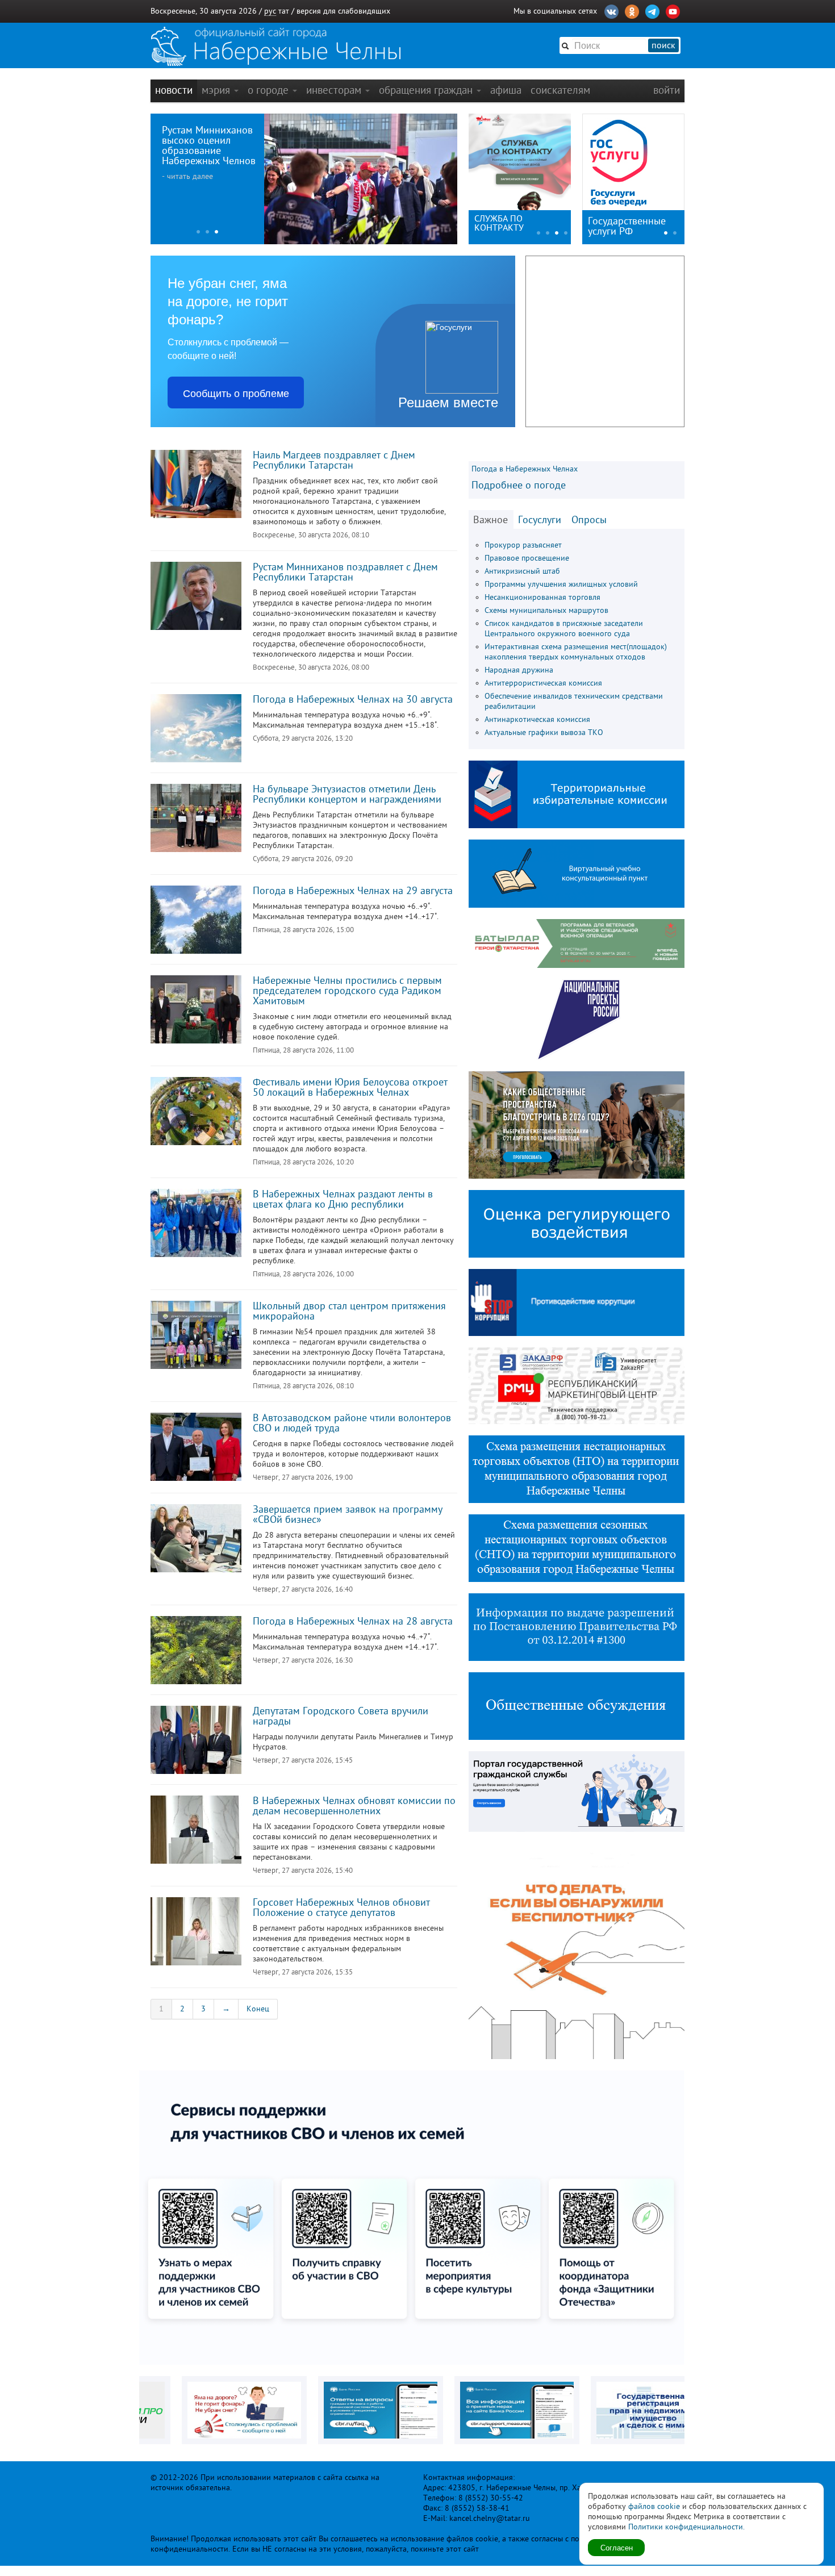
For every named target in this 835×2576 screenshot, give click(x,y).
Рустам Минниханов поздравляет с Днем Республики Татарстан (345, 572)
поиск (663, 45)
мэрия (217, 90)
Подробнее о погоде (519, 485)
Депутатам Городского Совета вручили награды (341, 1716)
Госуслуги (540, 520)
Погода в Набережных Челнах (525, 469)
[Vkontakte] (611, 10)
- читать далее (187, 176)
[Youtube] (673, 10)
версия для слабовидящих (343, 11)
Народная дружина (519, 670)
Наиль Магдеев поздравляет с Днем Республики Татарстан (334, 460)
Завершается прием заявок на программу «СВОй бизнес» (348, 1514)
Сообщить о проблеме (236, 393)
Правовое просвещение (527, 558)
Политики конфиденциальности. (686, 2527)
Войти (667, 90)
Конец (258, 2009)
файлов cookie (654, 2506)
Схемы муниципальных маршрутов (546, 610)
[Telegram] (652, 10)
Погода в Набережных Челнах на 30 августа (353, 699)
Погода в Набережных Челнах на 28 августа (353, 1621)
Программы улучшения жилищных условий (561, 584)
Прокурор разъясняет (523, 545)
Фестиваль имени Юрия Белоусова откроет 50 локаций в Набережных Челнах (350, 1087)
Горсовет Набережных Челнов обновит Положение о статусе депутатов (341, 1907)
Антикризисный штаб (522, 571)
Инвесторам (335, 90)
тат (284, 11)
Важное (490, 520)
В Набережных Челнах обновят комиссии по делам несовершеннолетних (354, 1806)
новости (174, 90)
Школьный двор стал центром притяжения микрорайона (349, 1311)
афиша (506, 90)
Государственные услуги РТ (627, 226)
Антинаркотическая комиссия (537, 719)
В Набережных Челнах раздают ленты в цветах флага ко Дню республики (343, 1199)
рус (270, 11)
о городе (270, 90)
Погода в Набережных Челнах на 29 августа (353, 891)
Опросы (589, 520)
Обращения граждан (427, 90)
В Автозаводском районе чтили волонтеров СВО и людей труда (352, 1423)
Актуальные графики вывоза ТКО (544, 732)
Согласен (617, 2547)
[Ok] (632, 10)
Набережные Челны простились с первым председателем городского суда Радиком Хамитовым (347, 991)
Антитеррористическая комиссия (543, 683)
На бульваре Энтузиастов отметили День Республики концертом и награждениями (347, 794)
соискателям (560, 90)
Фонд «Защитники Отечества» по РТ (511, 223)
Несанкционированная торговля (542, 597)
